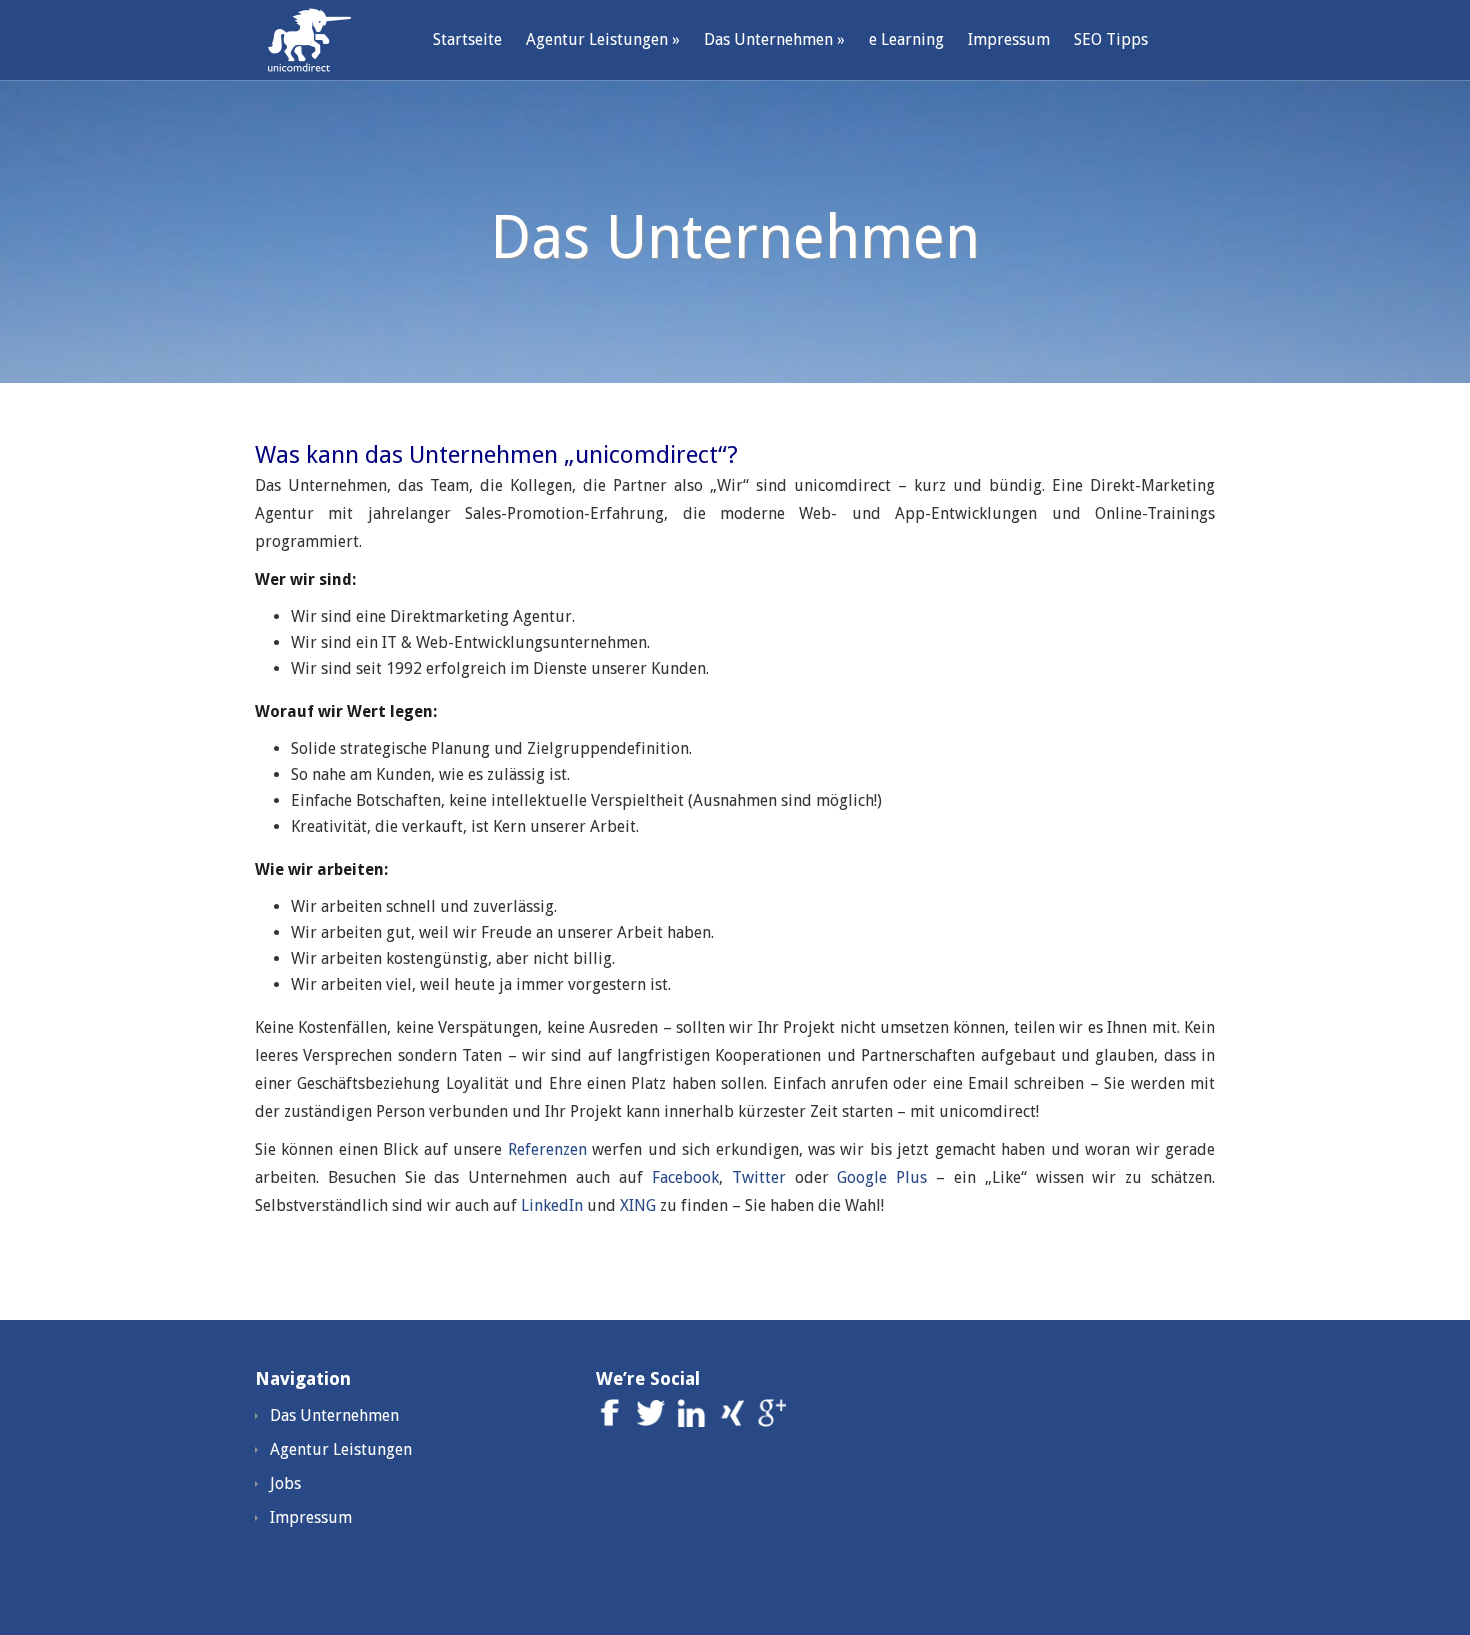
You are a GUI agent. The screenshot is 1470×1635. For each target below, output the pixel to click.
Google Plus (882, 1177)
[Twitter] (653, 1421)
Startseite (467, 40)
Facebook (685, 1177)
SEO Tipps (1111, 40)
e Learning (906, 40)
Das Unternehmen (774, 40)
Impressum (1009, 40)
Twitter (759, 1177)
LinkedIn (552, 1205)
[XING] (734, 1421)
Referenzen (547, 1149)
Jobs (285, 1483)
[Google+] (771, 1421)
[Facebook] (613, 1421)
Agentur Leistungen (603, 40)
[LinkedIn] (694, 1421)
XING (638, 1205)
